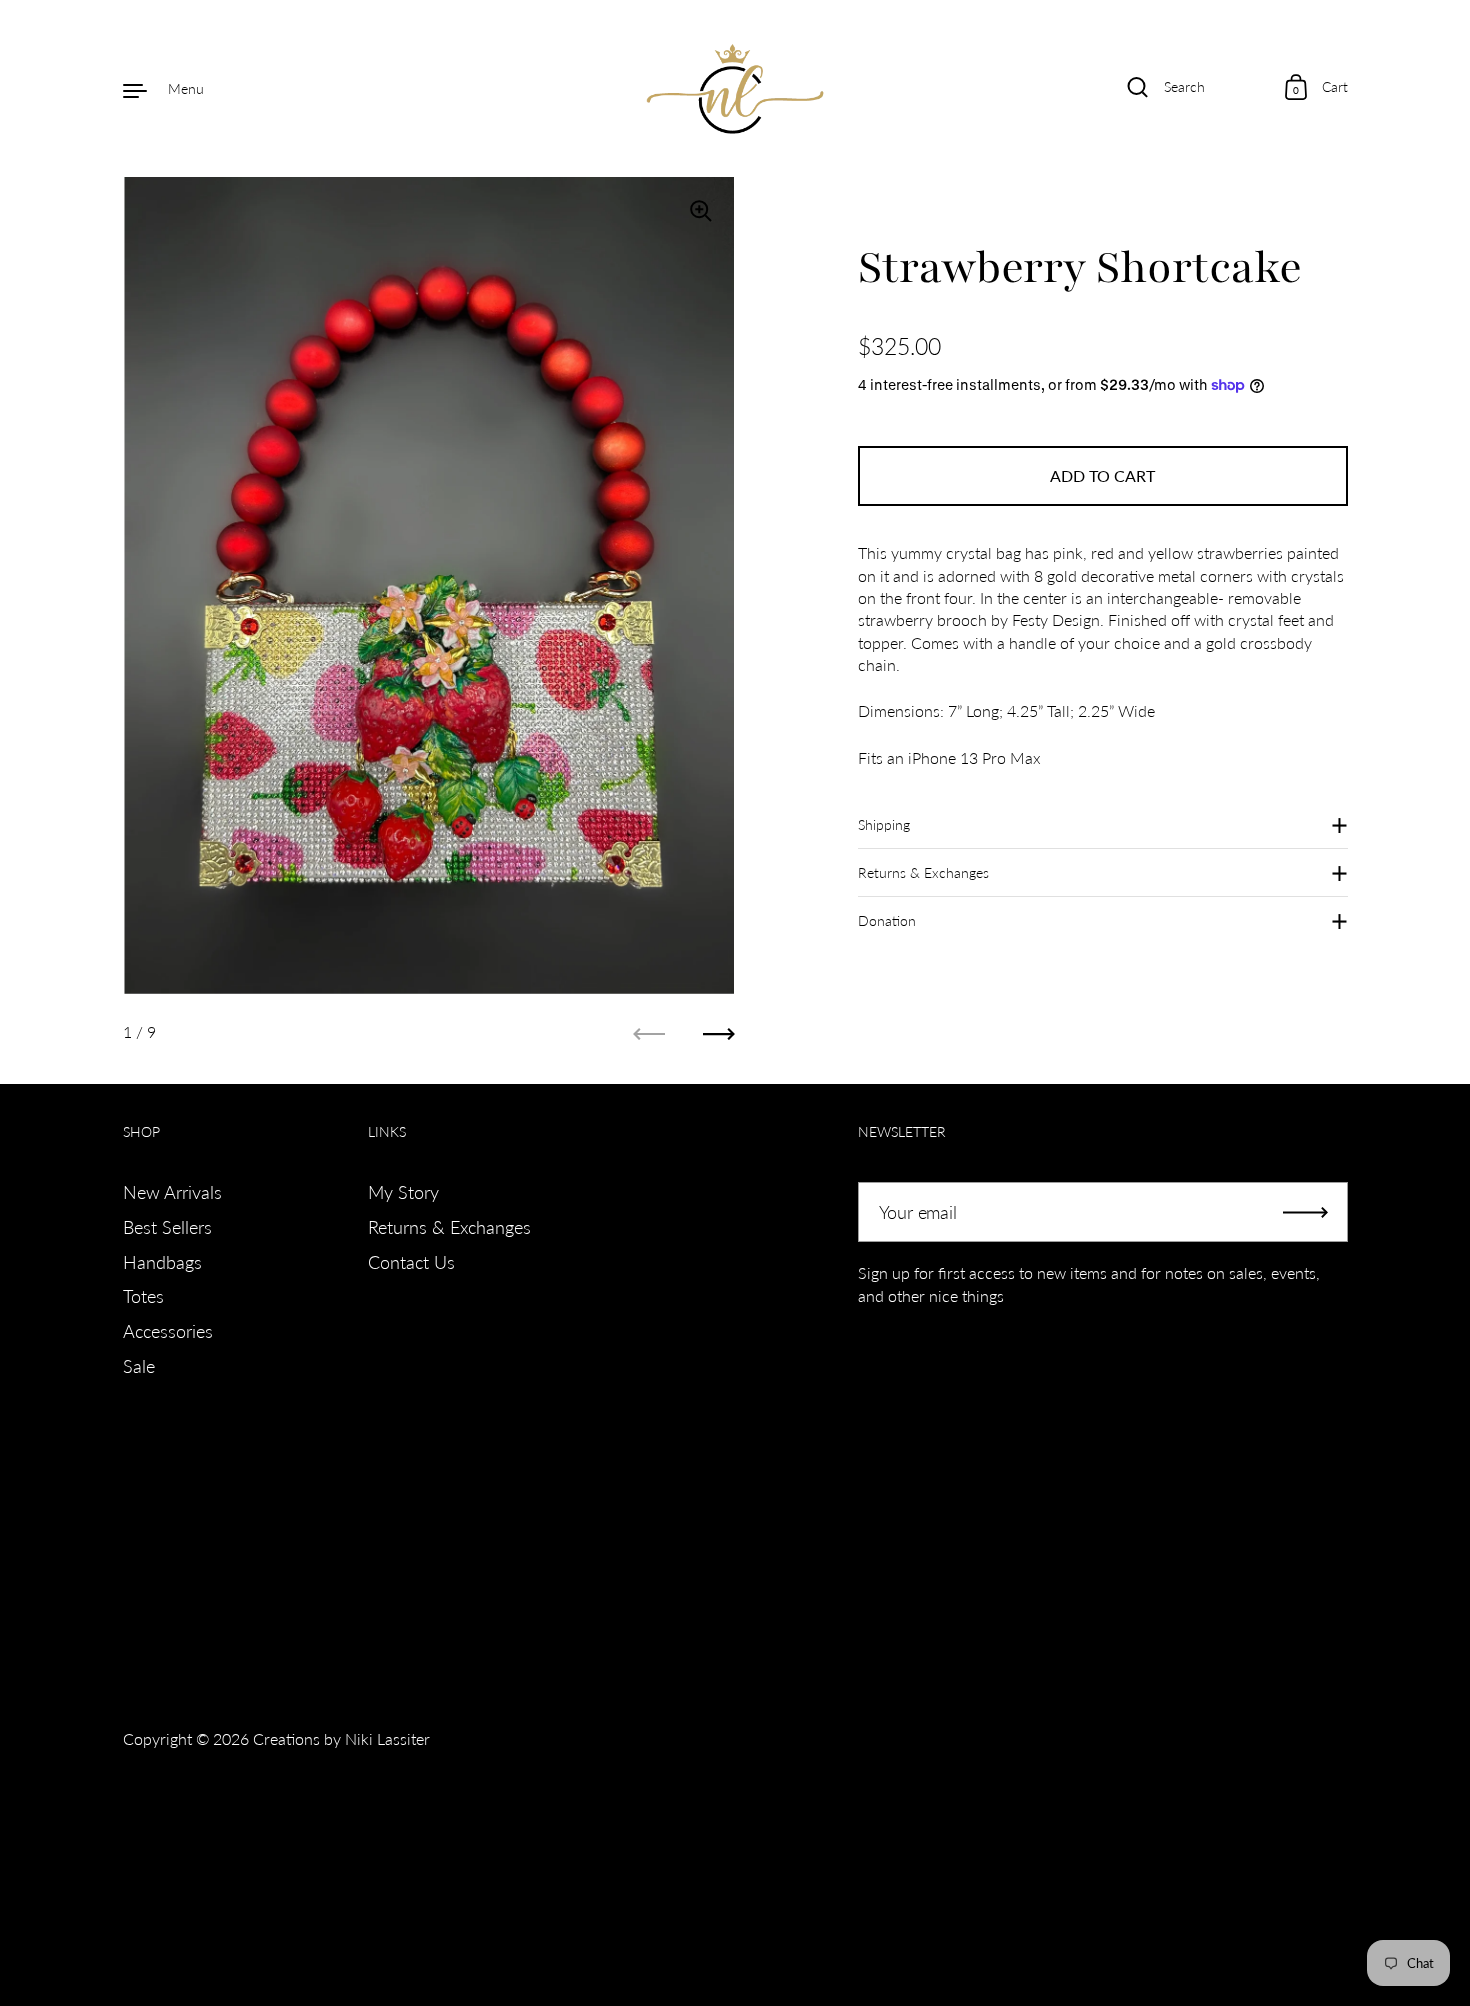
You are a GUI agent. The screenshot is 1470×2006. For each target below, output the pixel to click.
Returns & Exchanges (923, 872)
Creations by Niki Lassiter (341, 1738)
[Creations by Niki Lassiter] (735, 89)
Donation (887, 920)
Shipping (884, 824)
